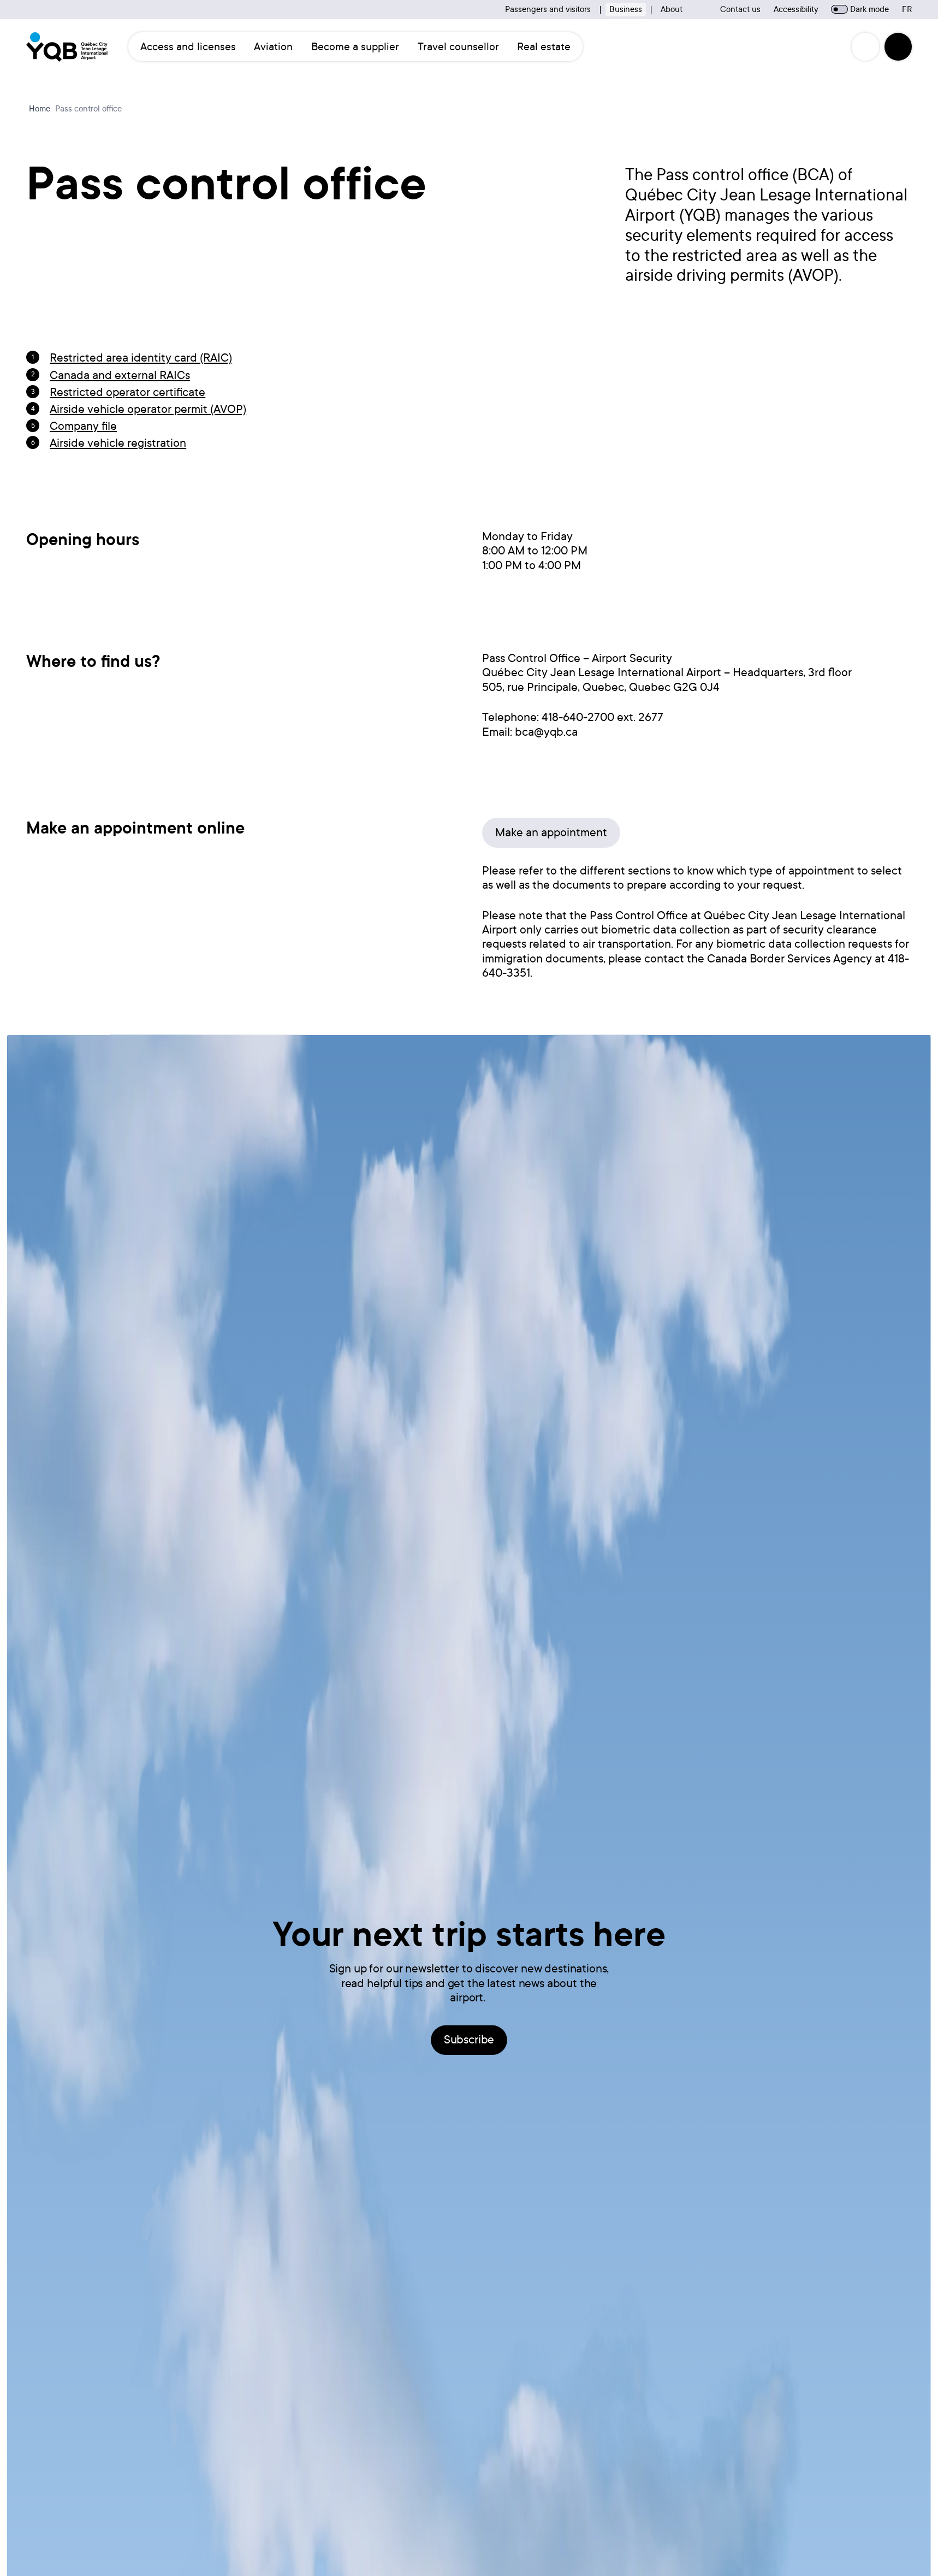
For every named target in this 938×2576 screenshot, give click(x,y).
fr (907, 9)
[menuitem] (188, 46)
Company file (83, 426)
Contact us (740, 9)
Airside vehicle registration (118, 443)
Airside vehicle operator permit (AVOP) (148, 409)
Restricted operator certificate (127, 392)
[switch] (839, 9)
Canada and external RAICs (120, 375)
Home (40, 109)
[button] (898, 46)
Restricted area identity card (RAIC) (141, 358)
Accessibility (796, 9)
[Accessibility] (865, 46)
